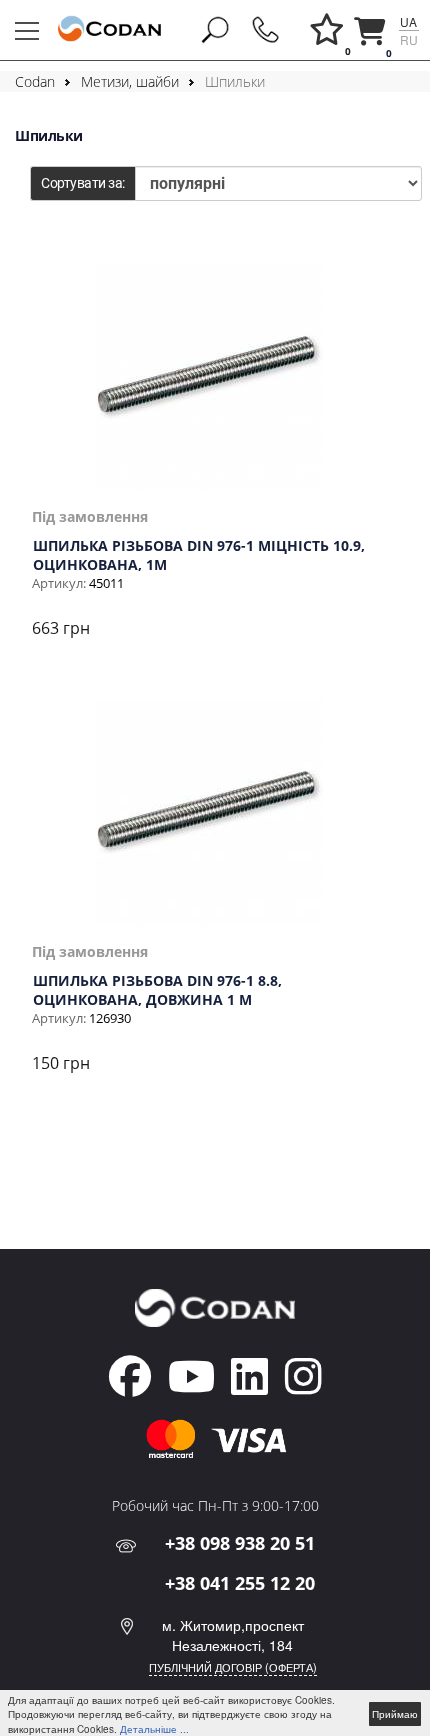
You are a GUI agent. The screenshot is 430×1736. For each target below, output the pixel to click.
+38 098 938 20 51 (240, 1543)
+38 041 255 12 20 (240, 1583)
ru (409, 39)
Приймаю (395, 1714)
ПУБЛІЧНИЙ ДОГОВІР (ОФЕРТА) (233, 1667)
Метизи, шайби (130, 81)
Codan (35, 81)
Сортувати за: (83, 183)
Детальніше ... (154, 1729)
